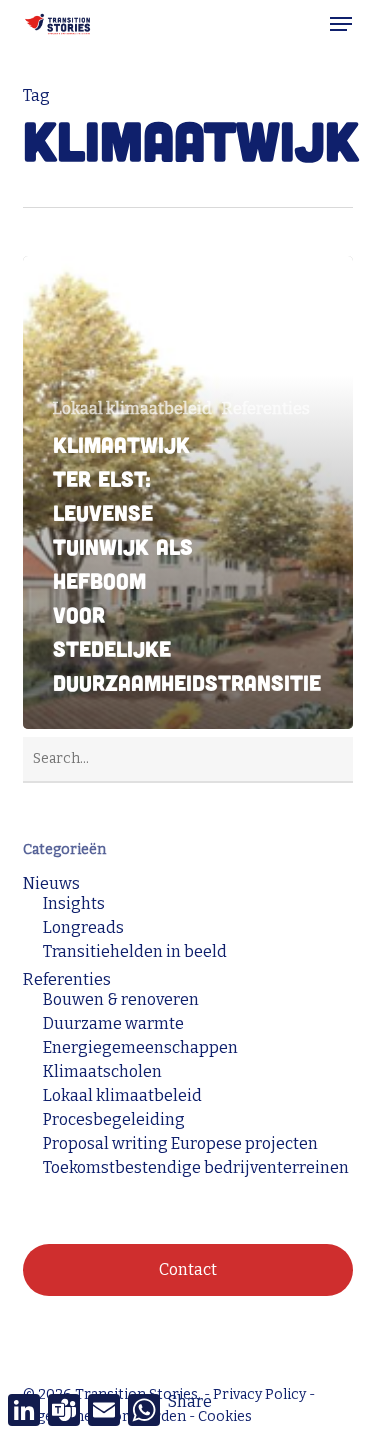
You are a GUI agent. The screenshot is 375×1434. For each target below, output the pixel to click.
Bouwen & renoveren (121, 1000)
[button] (341, 24)
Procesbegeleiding (114, 1120)
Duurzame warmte (113, 1024)
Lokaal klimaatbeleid (132, 409)
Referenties (266, 409)
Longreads (83, 928)
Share (190, 1401)
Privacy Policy (259, 1394)
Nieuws (51, 884)
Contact (188, 1269)
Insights (74, 904)
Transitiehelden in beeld (135, 952)
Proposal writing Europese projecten (180, 1144)
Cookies (225, 1416)
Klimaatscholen (102, 1072)
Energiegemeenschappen (140, 1048)
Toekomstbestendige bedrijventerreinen (196, 1168)
